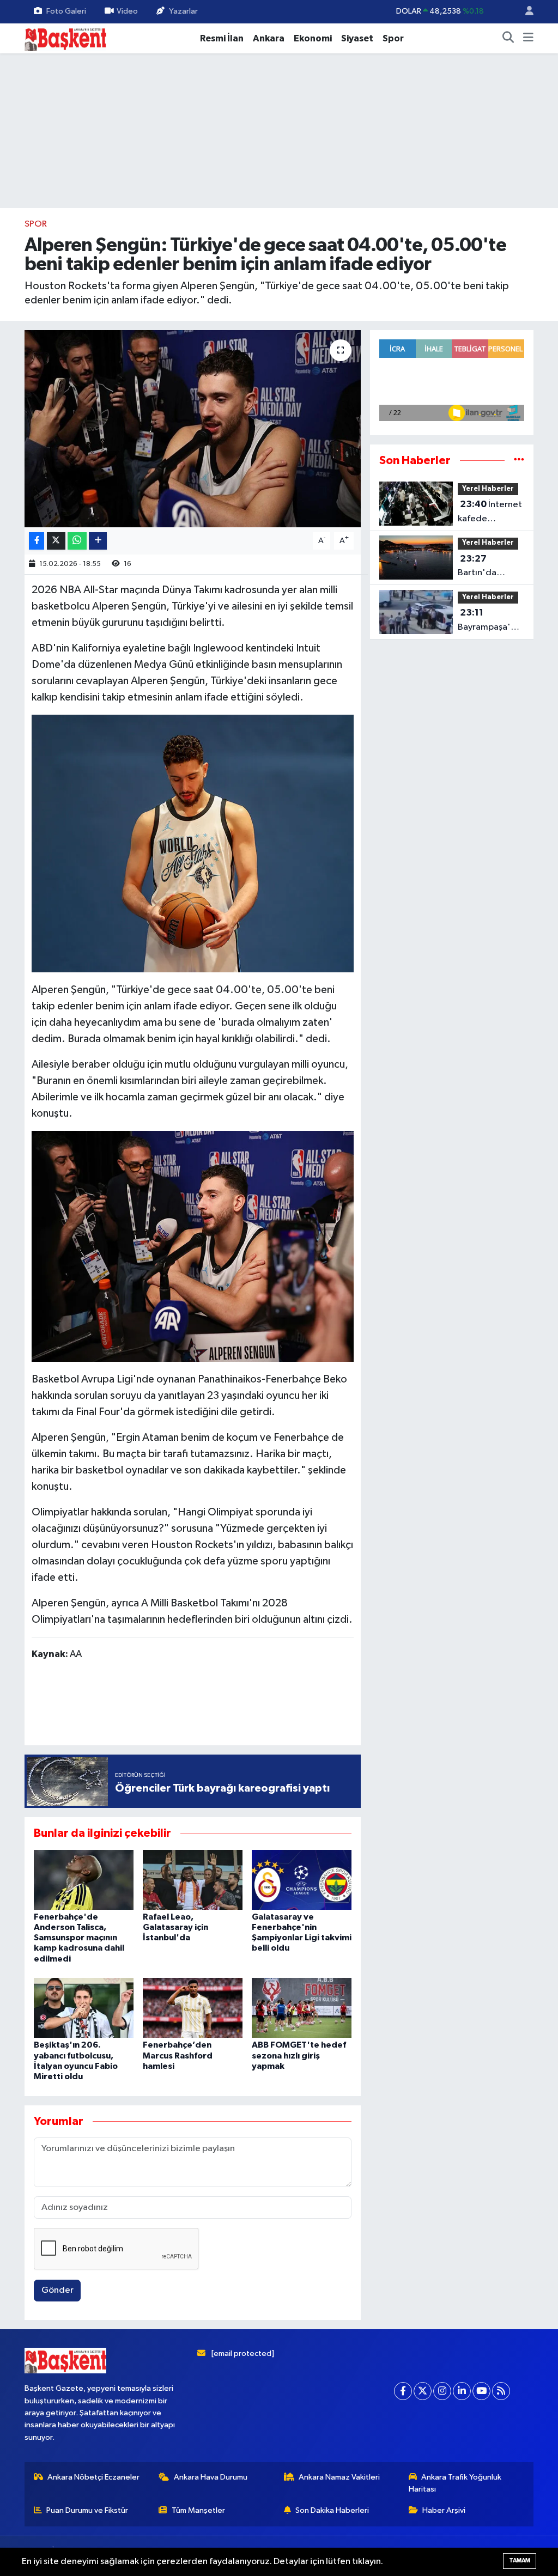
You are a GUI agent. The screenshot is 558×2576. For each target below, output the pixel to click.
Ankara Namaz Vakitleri (339, 2477)
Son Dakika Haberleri (332, 2510)
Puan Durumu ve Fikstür (87, 2510)
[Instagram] (442, 2391)
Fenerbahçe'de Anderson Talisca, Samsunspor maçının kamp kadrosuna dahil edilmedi (79, 1938)
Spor (393, 38)
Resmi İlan (222, 38)
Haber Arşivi (444, 2510)
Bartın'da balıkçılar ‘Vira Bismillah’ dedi (487, 567)
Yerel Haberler (488, 489)
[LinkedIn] (462, 2391)
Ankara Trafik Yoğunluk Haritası (455, 2483)
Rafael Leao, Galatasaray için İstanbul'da (175, 1927)
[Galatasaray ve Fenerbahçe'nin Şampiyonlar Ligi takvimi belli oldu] (302, 1880)
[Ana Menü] (528, 39)
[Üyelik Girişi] (525, 12)
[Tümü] (519, 461)
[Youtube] (481, 2391)
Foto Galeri (66, 11)
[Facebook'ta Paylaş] (37, 541)
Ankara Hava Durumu (211, 2477)
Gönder (57, 2290)
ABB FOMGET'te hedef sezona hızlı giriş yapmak (299, 2055)
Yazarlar (183, 11)
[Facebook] (403, 2391)
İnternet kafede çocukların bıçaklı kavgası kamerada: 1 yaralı (490, 513)
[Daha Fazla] (98, 541)
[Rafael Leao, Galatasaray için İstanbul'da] (193, 1880)
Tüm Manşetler (198, 2510)
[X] (423, 2391)
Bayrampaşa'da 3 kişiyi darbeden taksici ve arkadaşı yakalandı (490, 621)
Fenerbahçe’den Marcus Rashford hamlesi (178, 2055)
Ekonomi (313, 38)
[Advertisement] (230, 1705)
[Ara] (508, 39)
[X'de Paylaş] (56, 541)
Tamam (520, 2560)
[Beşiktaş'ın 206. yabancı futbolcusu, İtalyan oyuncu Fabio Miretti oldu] (84, 2008)
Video (127, 11)
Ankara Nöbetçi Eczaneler (93, 2477)
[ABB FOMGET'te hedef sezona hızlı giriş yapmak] (302, 2008)
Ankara (269, 38)
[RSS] (501, 2391)
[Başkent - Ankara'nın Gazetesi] (65, 38)
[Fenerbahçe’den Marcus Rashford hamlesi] (193, 2008)
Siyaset (357, 38)
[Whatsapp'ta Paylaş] (77, 541)
